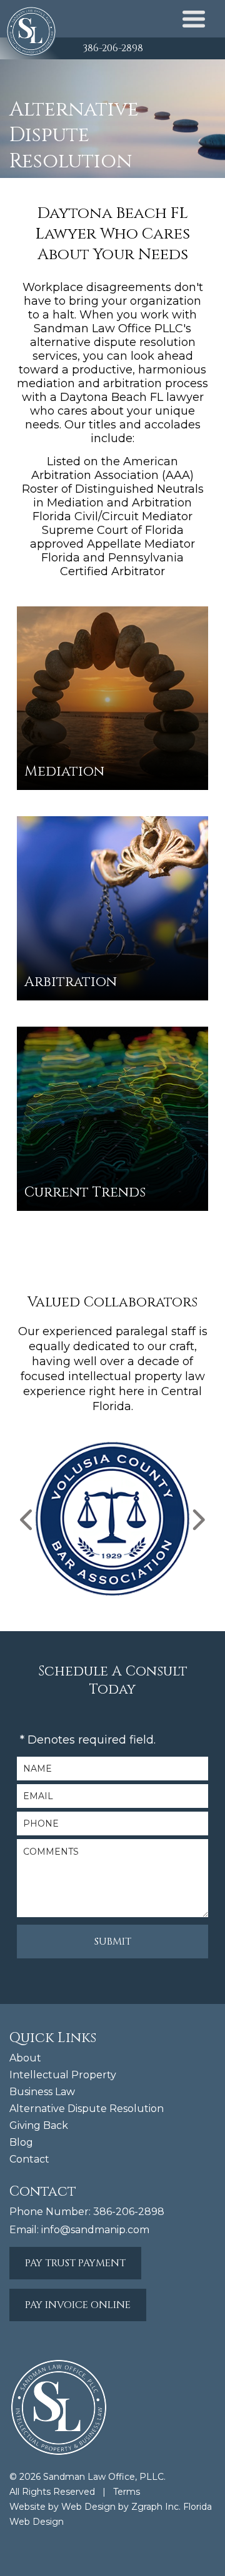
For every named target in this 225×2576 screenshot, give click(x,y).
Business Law (42, 2092)
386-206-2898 (113, 48)
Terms (127, 2492)
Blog (21, 2142)
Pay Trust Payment (75, 2263)
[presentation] (27, 1520)
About (25, 2058)
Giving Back (39, 2125)
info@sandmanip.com (95, 2230)
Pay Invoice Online (78, 2305)
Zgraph (147, 2507)
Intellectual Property (63, 2075)
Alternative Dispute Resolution (87, 2109)
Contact (29, 2159)
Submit (113, 1942)
